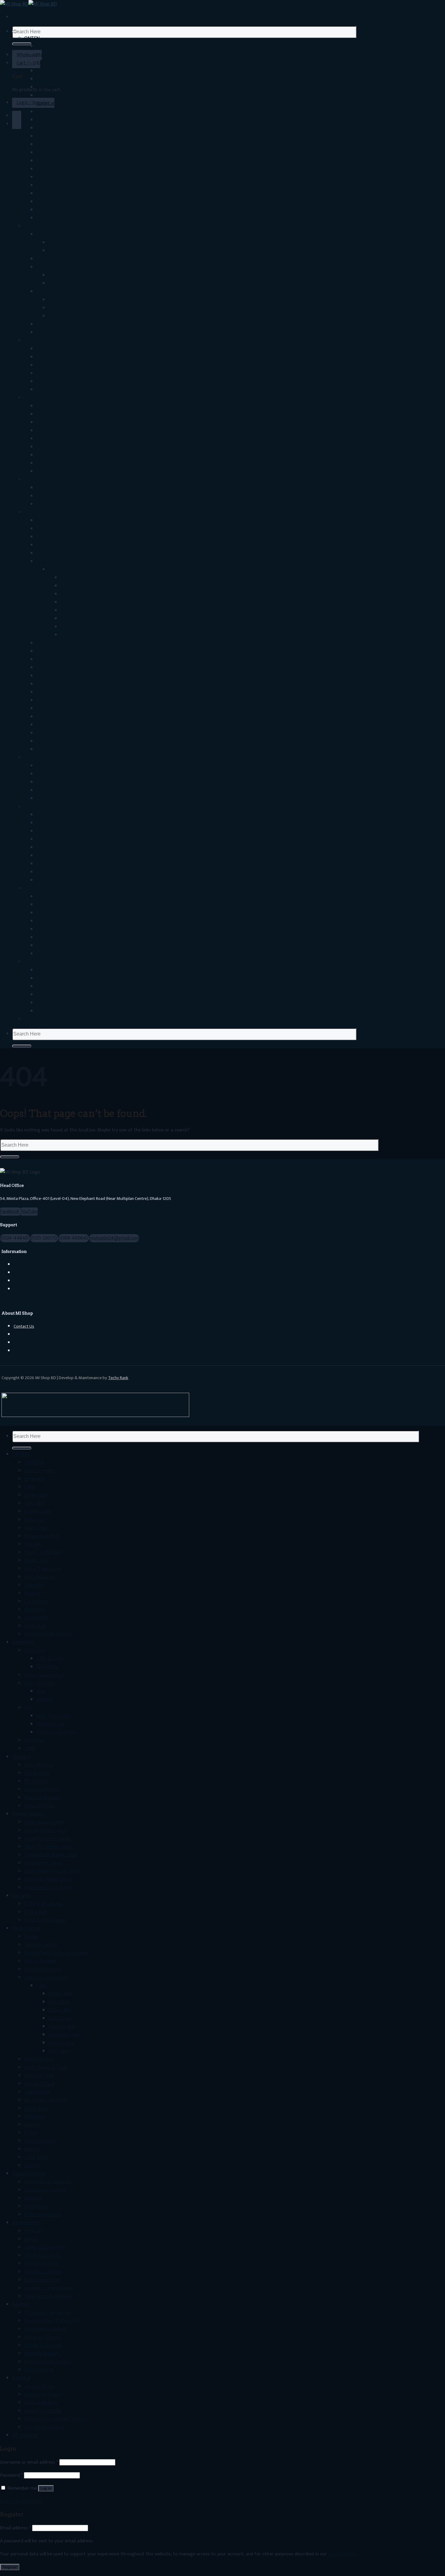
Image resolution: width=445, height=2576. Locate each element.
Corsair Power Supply (58, 414)
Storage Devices (53, 848)
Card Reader (49, 202)
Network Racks (52, 643)
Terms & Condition (31, 1343)
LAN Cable (71, 635)
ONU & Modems (53, 545)
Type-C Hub (48, 145)
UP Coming (35, 1019)
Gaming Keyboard (54, 978)
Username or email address (29, 2462)
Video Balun (48, 741)
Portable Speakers (55, 938)
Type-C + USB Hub (55, 136)
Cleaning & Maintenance (61, 872)
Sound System (39, 758)
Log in (46, 2488)
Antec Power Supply (56, 406)
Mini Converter (52, 55)
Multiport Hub (63, 308)
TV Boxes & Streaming (59, 897)
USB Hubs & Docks (55, 839)
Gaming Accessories (57, 1011)
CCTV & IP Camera (55, 488)
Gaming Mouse (52, 970)
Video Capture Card (56, 259)
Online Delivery (27, 1265)
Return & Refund (28, 1273)
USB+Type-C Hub (66, 300)
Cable (42, 71)
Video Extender (52, 267)
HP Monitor (48, 365)
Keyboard (46, 63)
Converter (47, 46)
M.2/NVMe (59, 251)
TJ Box (43, 717)
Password (11, 2475)
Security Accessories (57, 504)
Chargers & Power (55, 856)
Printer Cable (50, 96)
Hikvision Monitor (54, 382)
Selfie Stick (47, 210)
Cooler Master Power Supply (65, 455)
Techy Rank (118, 1378)
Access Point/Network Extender (69, 537)
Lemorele (34, 226)
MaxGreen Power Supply (61, 472)
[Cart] (17, 116)
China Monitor (51, 349)
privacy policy (341, 2554)
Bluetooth (47, 194)
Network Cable (51, 660)
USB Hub (45, 128)
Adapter (44, 177)
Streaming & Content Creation (68, 1003)
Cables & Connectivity (59, 561)
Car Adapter (49, 185)
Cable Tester (49, 676)
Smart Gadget (51, 954)
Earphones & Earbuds (58, 774)
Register (10, 2567)
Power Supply (38, 398)
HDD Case (47, 234)
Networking (36, 512)
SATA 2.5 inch (62, 243)
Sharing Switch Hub (68, 316)
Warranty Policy (28, 1281)
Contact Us (24, 1326)
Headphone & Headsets (60, 766)
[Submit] (22, 44)
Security (33, 480)
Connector (47, 700)
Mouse (43, 823)
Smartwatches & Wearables (65, 905)
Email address (15, 2528)
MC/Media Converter (58, 684)
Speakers (45, 782)
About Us (22, 1335)
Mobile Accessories (56, 929)
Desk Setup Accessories (60, 880)
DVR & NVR (48, 496)
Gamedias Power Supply (60, 463)
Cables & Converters (57, 831)
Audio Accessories (55, 799)
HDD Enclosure (51, 161)
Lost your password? (21, 2501)
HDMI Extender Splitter (60, 218)
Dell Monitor (49, 357)
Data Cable (48, 104)
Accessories (36, 807)
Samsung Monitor (55, 373)
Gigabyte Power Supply (60, 423)
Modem (44, 750)
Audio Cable (48, 112)
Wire (53, 275)
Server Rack (48, 692)
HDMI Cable (48, 79)
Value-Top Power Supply (61, 431)
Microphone (48, 790)
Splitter (44, 709)
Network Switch (53, 529)
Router (43, 521)
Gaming (32, 962)
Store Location (27, 1289)
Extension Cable (77, 619)
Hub (40, 292)
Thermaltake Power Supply (63, 439)
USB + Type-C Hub (55, 153)
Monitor (33, 341)
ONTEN (32, 38)
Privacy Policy (26, 1351)
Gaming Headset (53, 987)
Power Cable (73, 627)
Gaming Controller (55, 995)
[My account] (17, 124)
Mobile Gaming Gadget (60, 946)
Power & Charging (55, 921)
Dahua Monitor (52, 390)
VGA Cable (47, 87)
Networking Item (54, 120)
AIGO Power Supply (56, 447)
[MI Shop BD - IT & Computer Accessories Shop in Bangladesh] (28, 4)
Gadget (32, 888)
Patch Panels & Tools (58, 651)
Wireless (57, 284)
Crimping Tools (52, 668)
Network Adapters (55, 553)
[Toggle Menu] (15, 31)
